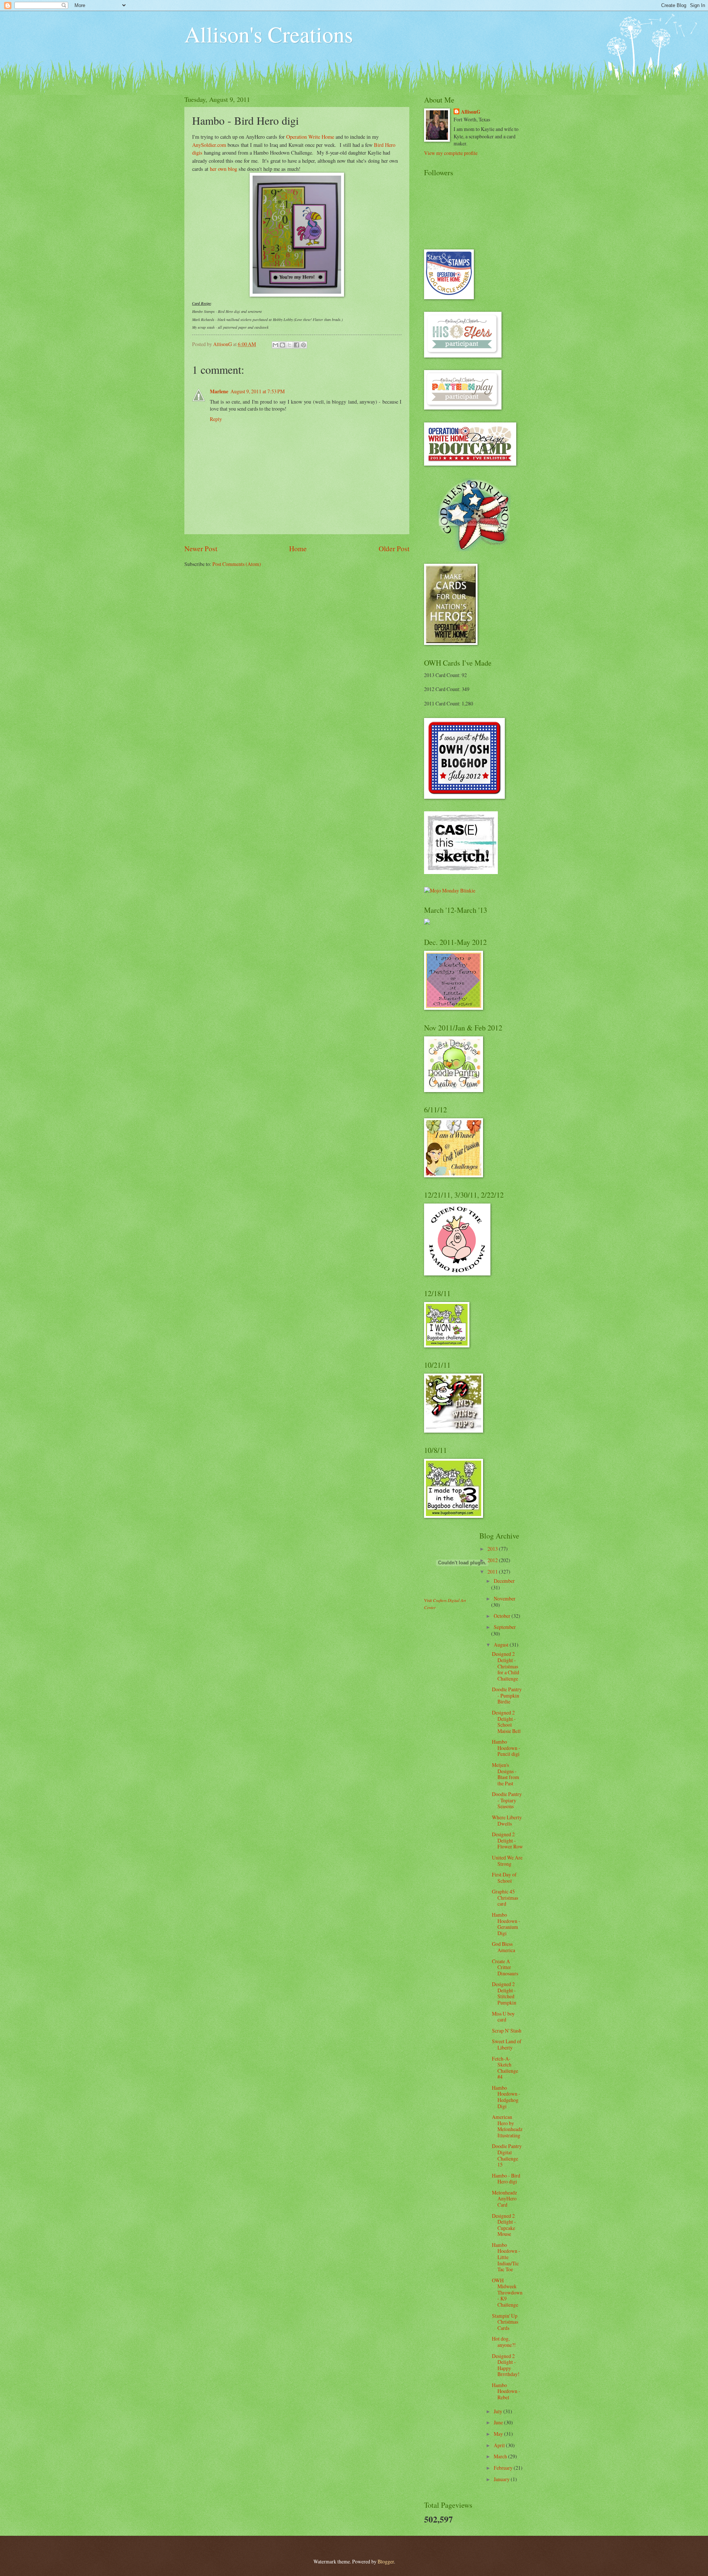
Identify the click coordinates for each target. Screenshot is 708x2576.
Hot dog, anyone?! (504, 2342)
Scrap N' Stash (507, 2031)
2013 (493, 1549)
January (502, 2479)
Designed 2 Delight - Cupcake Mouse (504, 2225)
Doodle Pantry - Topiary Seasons (507, 1800)
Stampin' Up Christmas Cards (505, 2322)
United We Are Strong (507, 1861)
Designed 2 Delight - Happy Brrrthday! (506, 2365)
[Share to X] (289, 345)
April (500, 2445)
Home (298, 548)
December (504, 1581)
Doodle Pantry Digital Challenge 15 (507, 2155)
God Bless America (504, 1947)
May (499, 2434)
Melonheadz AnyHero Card (504, 2199)
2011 (493, 1572)
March (501, 2456)
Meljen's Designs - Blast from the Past (506, 1774)
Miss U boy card (503, 2017)
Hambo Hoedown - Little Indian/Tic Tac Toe (506, 2257)
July (499, 2411)
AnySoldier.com (209, 145)
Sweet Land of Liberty (507, 2044)
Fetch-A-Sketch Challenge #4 (505, 2068)
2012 (493, 1560)
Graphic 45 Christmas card (505, 1898)
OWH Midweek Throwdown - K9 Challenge (507, 2292)
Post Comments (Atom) (237, 564)
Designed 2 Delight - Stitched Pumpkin (504, 1993)
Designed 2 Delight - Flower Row (507, 1840)
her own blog (223, 169)
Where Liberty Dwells (507, 1820)
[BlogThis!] (282, 345)
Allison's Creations (269, 34)
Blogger (386, 2561)
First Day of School (504, 1878)
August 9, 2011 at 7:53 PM (258, 391)
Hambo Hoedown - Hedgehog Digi (506, 2097)
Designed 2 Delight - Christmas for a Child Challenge (506, 1666)
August (502, 1645)
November (505, 1598)
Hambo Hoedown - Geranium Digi (506, 1924)
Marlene (219, 391)
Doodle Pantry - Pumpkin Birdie (507, 1695)
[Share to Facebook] (296, 345)
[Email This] (275, 345)
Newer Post (201, 548)
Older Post (394, 548)
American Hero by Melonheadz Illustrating (507, 2126)
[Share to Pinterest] (303, 345)
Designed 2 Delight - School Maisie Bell (506, 1722)
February (504, 2468)
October (503, 1616)
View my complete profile (451, 153)
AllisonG (471, 112)
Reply (216, 419)
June (499, 2422)
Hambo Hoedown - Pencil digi (506, 1748)
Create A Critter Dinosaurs (505, 1967)
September (505, 1627)
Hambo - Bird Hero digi (506, 2179)
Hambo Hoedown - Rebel (506, 2391)
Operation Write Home (310, 137)
